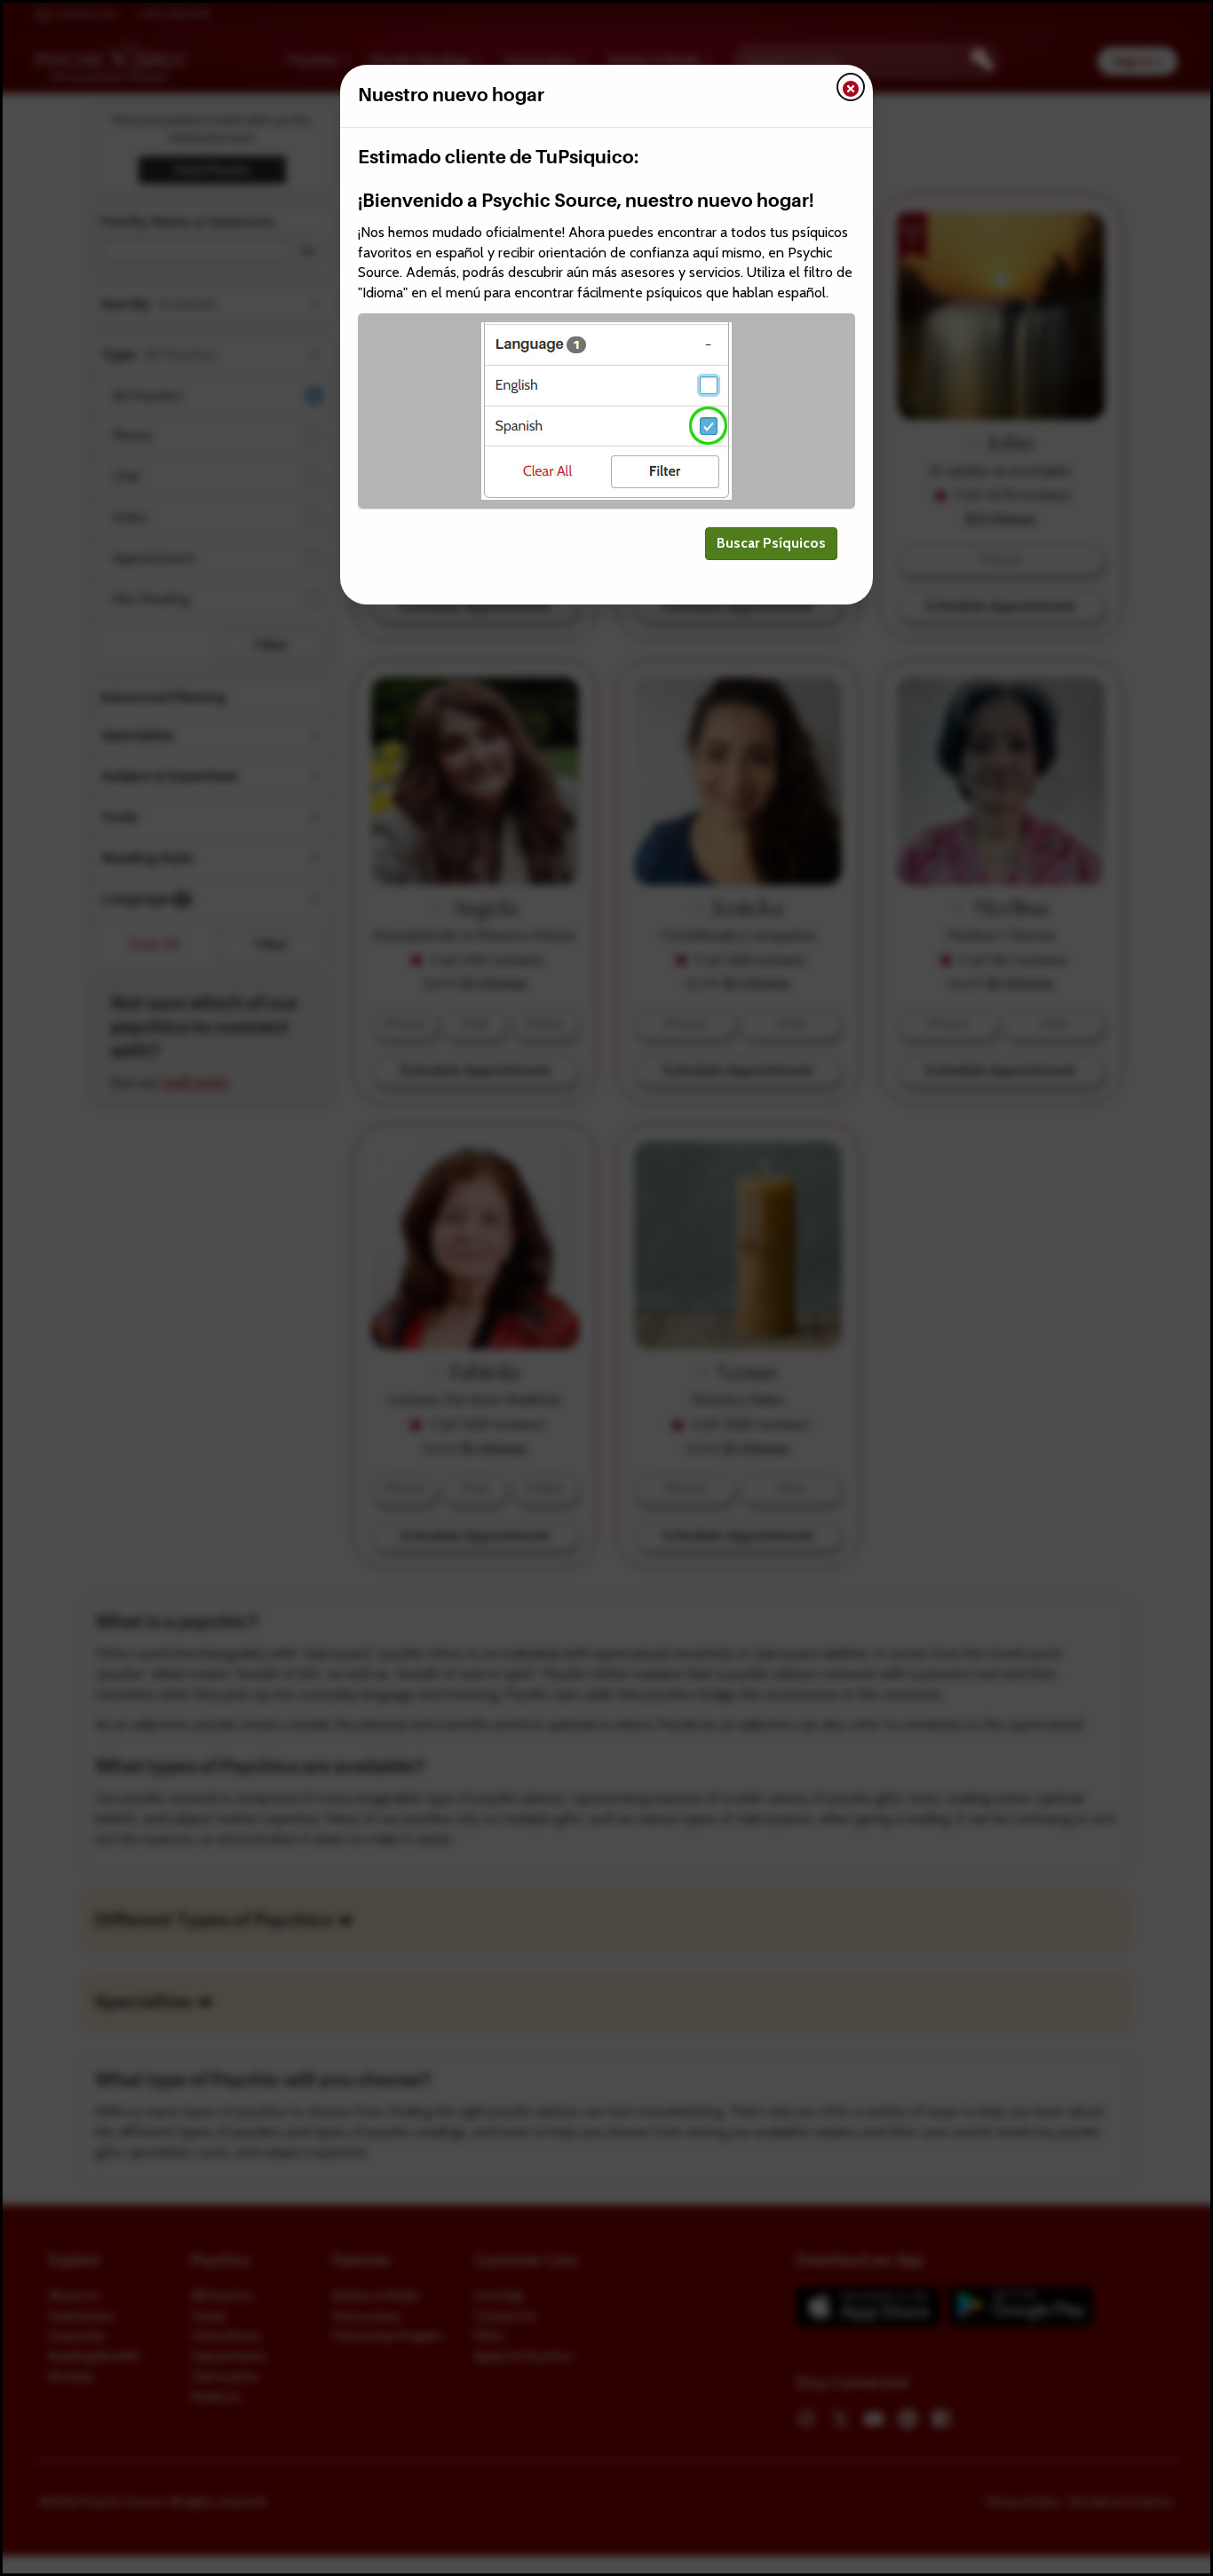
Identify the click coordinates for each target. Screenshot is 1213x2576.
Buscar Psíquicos (771, 543)
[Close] (851, 87)
